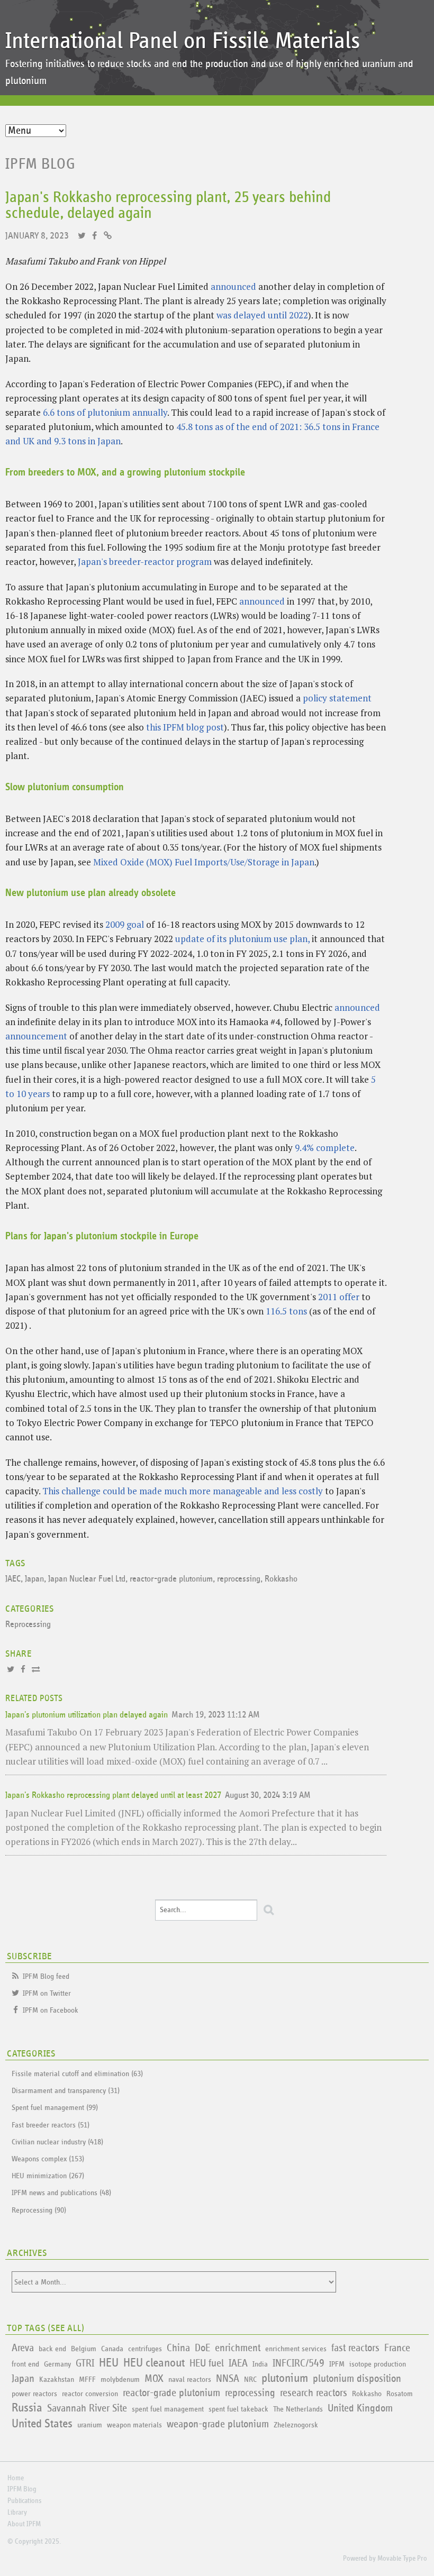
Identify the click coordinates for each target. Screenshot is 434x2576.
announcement (36, 1036)
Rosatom (400, 2394)
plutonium (285, 2378)
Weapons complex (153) (48, 2159)
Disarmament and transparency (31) (66, 2091)
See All (66, 2328)
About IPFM (24, 2524)
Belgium (84, 2349)
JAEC (13, 1579)
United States (42, 2424)
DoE (202, 2348)
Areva (23, 2348)
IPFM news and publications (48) (61, 2193)
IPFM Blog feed (46, 1976)
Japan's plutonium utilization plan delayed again (87, 1715)
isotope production (378, 2364)
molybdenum (120, 2379)
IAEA (238, 2363)
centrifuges (145, 2349)
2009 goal (125, 924)
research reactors (314, 2393)
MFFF (87, 2379)
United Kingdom (360, 2408)
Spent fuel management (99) (55, 2108)
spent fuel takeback (238, 2409)
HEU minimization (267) (48, 2176)
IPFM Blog (40, 164)
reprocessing (239, 1579)
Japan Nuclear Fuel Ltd (87, 1579)
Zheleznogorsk (296, 2425)
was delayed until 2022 (262, 315)
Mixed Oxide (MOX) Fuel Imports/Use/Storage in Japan (204, 862)
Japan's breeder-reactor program (145, 561)
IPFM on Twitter (47, 1993)
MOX (154, 2379)
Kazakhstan (57, 2379)
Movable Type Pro (402, 2559)
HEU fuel (207, 2363)
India (260, 2364)
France (397, 2348)
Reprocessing (28, 1625)
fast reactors (355, 2348)
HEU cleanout (154, 2363)
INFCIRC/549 (299, 2363)
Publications (24, 2501)
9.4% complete (325, 1148)
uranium (90, 2425)
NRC (250, 2379)
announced (233, 286)
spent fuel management (168, 2409)
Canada (112, 2349)
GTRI (85, 2363)
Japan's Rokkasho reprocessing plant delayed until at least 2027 (113, 1796)
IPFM (337, 2364)
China (178, 2348)
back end (52, 2349)
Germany (57, 2364)
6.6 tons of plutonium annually (105, 412)
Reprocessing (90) (39, 2210)
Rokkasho (281, 1579)
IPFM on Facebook (51, 2010)
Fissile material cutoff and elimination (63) (77, 2074)
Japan (34, 1579)
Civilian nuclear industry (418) (57, 2142)
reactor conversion (90, 2394)
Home (16, 2478)
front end (25, 2364)
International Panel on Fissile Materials (183, 41)
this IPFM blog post (185, 727)
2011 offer (339, 1297)
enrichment (238, 2348)
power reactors (34, 2394)
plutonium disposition (357, 2379)
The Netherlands (298, 2409)
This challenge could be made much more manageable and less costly (183, 1491)
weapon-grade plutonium (218, 2424)
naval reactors (190, 2379)
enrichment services (296, 2349)
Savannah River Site (87, 2408)
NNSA (228, 2379)
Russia (27, 2408)
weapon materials (134, 2425)
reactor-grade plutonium (171, 1579)
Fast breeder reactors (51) (51, 2125)
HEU (109, 2363)
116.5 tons (286, 1311)
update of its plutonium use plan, (242, 939)
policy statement (337, 698)
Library (17, 2513)
